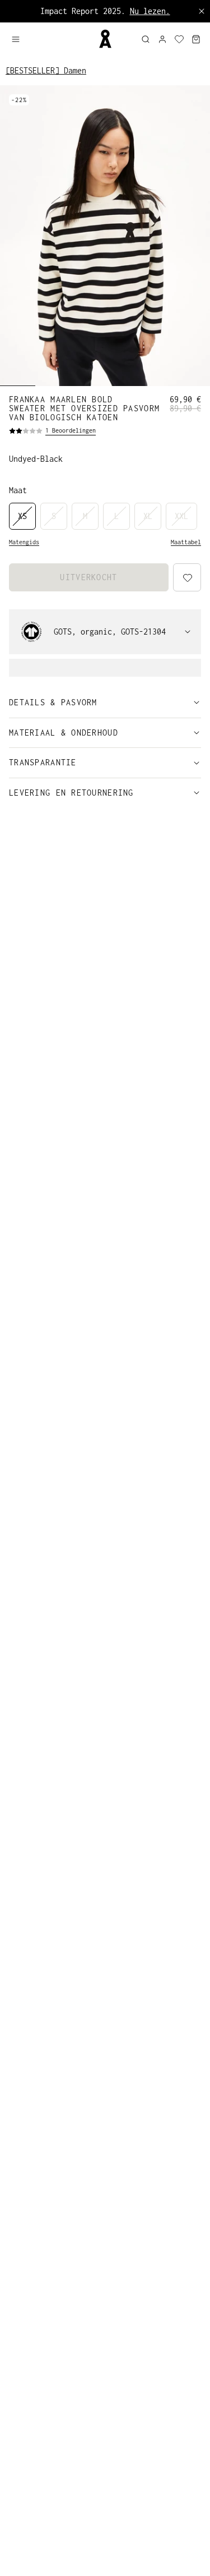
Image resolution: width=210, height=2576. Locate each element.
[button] (50, 39)
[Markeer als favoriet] (186, 2553)
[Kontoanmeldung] (162, 39)
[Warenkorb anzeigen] (196, 39)
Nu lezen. (150, 11)
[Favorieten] (179, 39)
